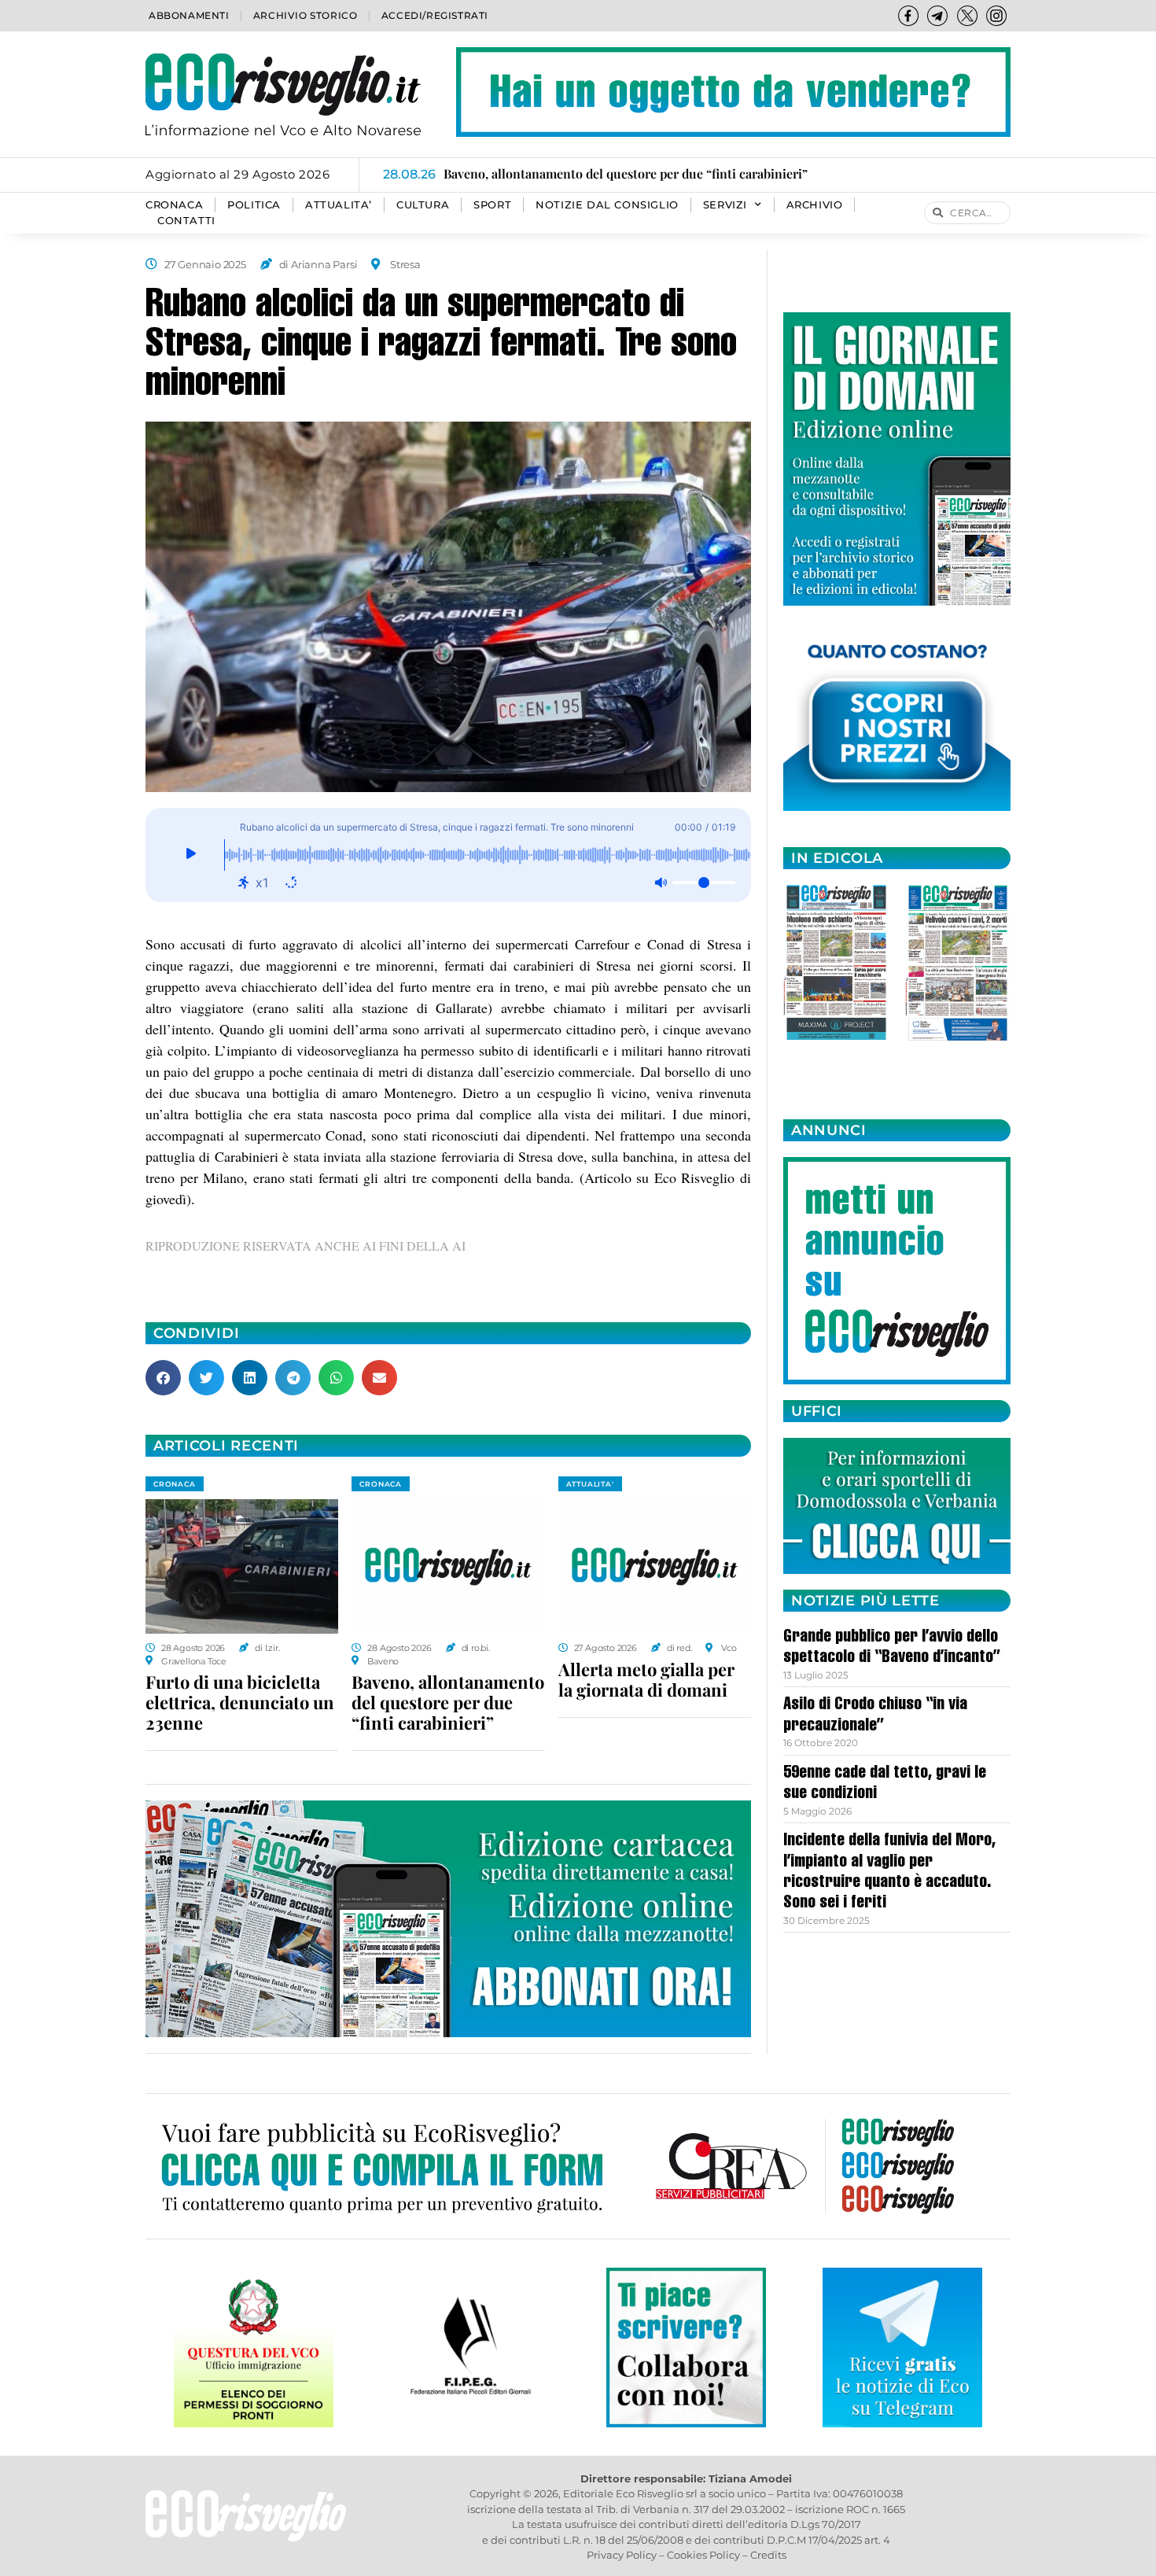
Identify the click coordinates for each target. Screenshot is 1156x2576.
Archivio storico (306, 15)
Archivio (815, 205)
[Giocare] (191, 855)
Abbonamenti (189, 15)
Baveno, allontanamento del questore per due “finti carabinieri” (448, 1702)
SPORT (492, 205)
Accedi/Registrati (435, 15)
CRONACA (174, 205)
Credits (768, 2555)
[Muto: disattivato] (661, 883)
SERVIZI (725, 205)
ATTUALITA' (590, 1484)
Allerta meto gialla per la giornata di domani (646, 1679)
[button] (163, 1378)
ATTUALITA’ (339, 205)
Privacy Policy (622, 2555)
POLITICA (254, 205)
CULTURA (423, 205)
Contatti (186, 221)
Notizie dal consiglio (607, 205)
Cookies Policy (703, 2555)
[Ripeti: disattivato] (291, 883)
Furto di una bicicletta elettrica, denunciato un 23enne (240, 1702)
